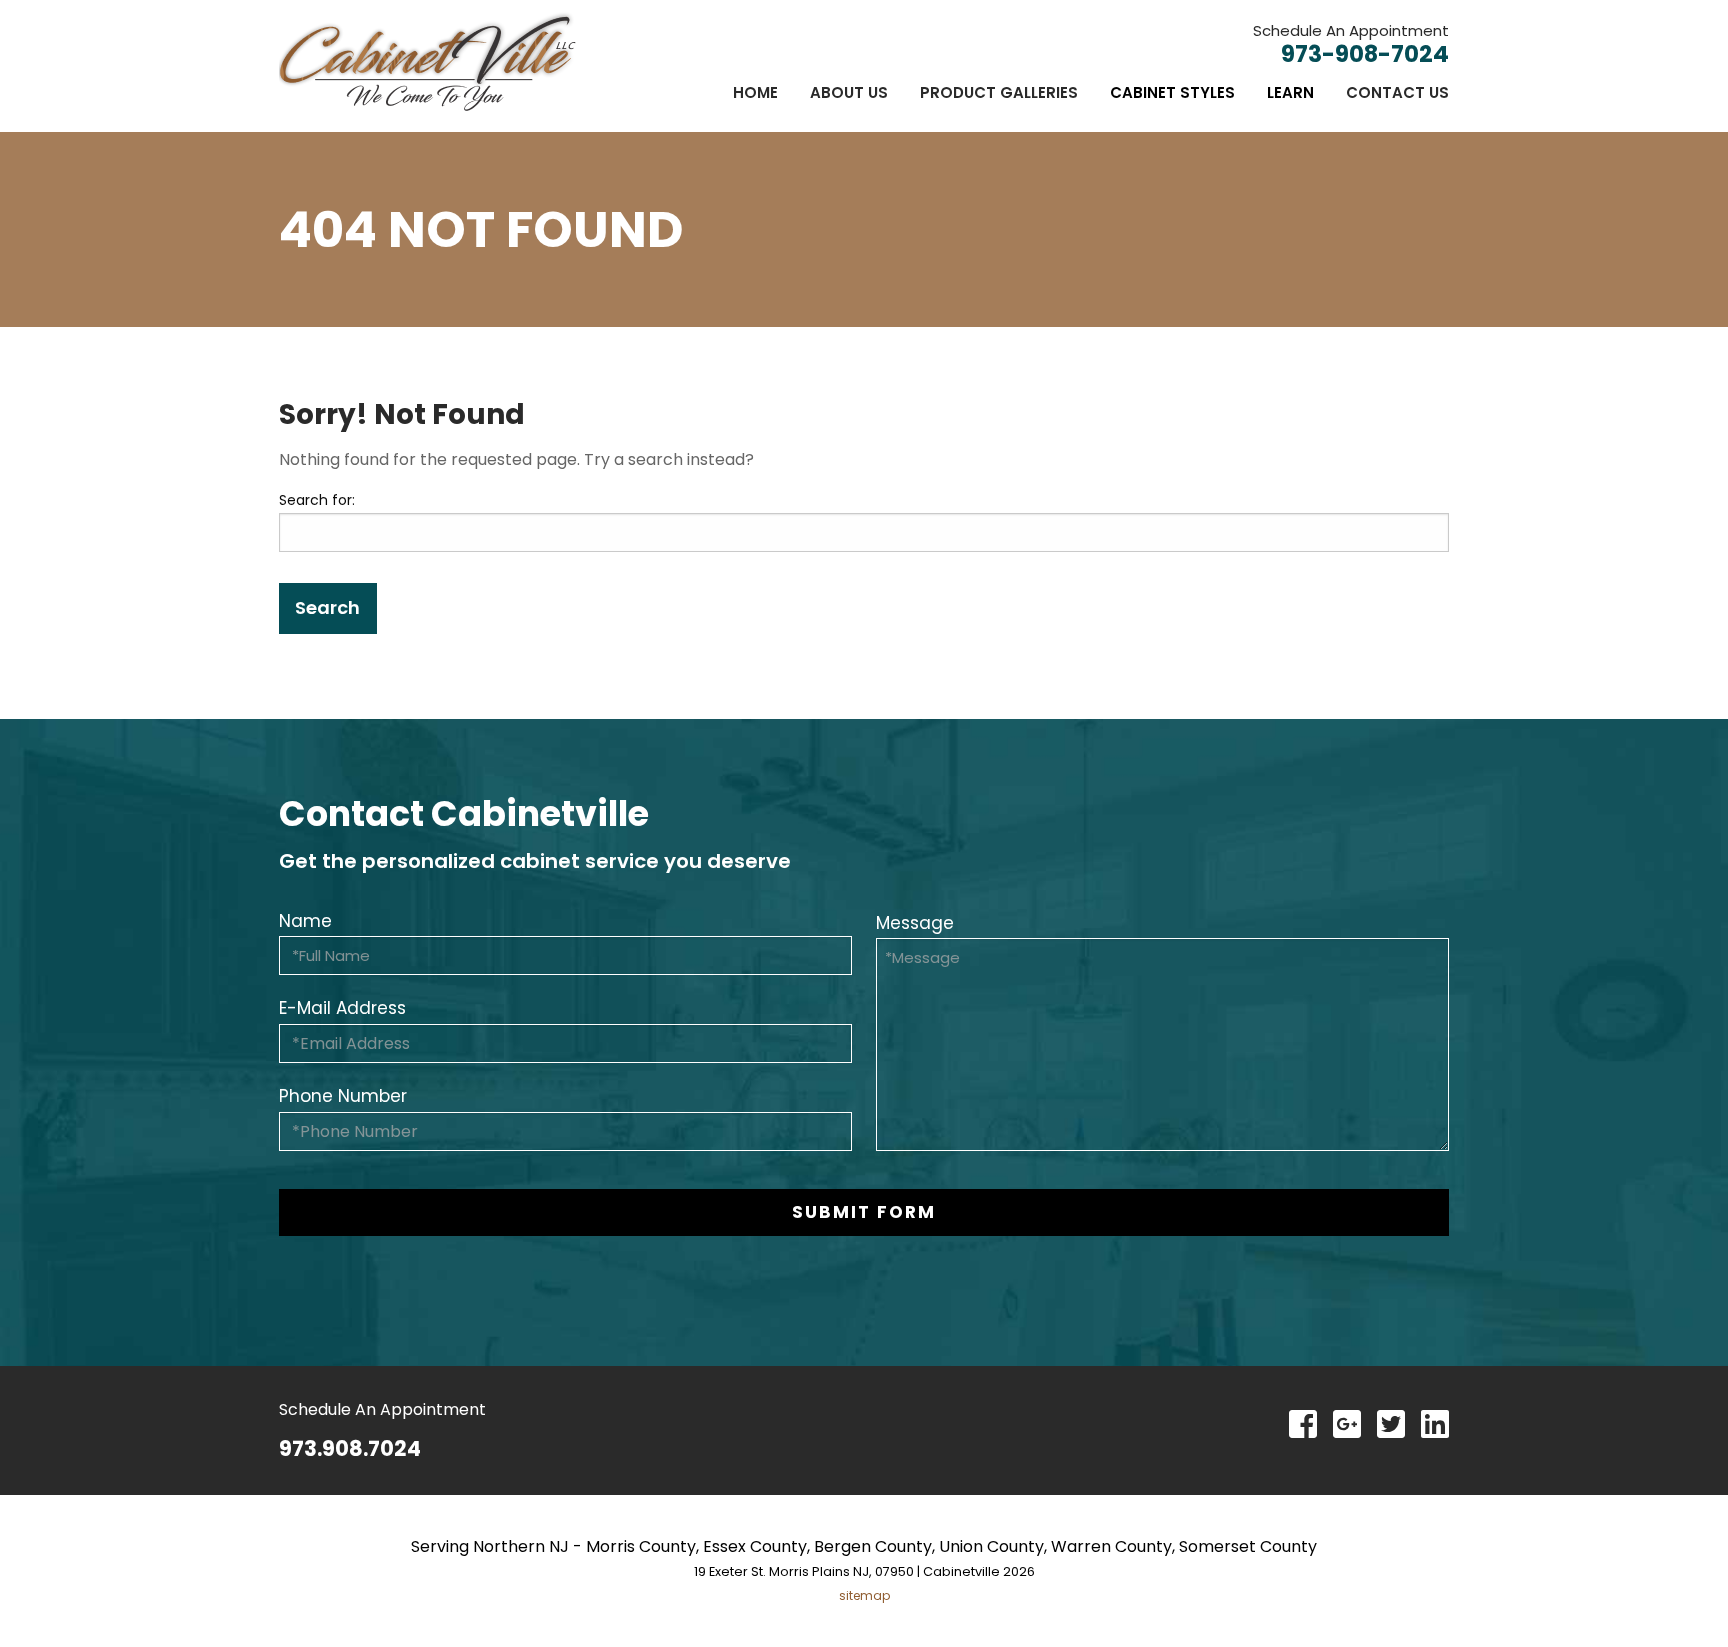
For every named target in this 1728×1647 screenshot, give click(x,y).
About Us (849, 92)
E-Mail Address (342, 1008)
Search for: (317, 500)
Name (305, 921)
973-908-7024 (1365, 54)
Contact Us (1397, 92)
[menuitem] (755, 92)
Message (915, 923)
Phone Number (343, 1096)
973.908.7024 (350, 1448)
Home (755, 92)
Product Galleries (999, 92)
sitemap (864, 1595)
